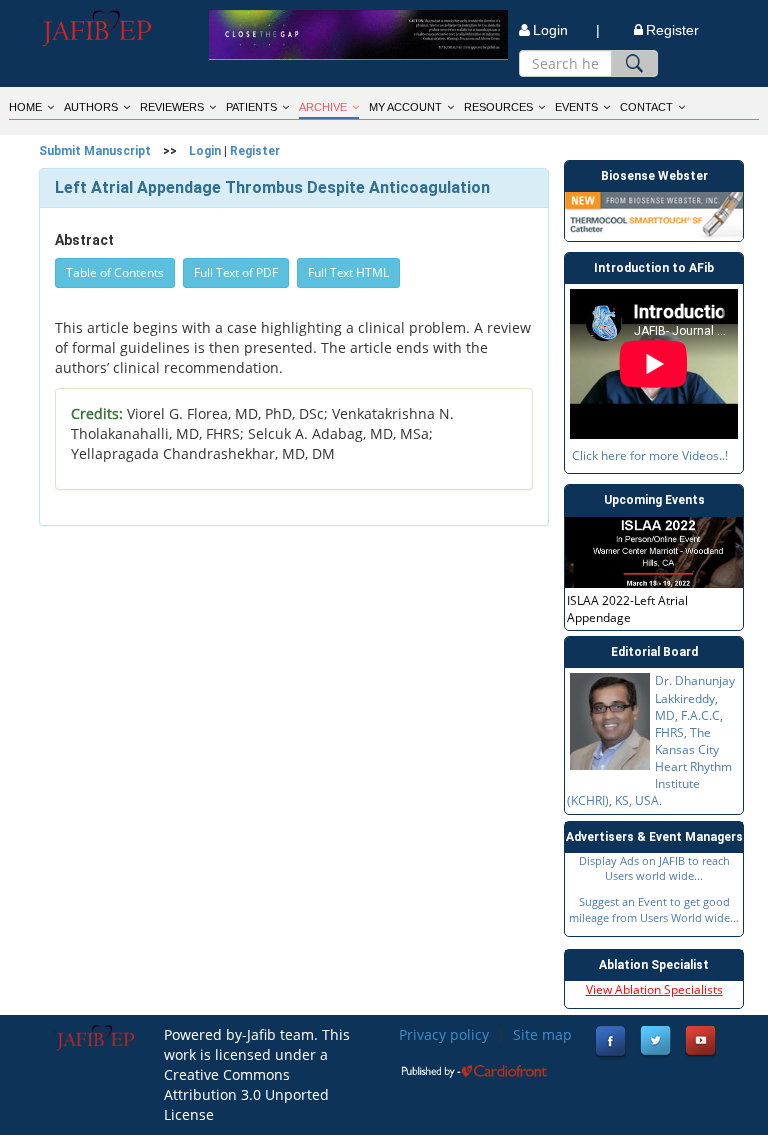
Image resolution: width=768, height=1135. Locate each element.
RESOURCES (498, 107)
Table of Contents (115, 272)
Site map (542, 1034)
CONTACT (646, 107)
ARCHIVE (323, 107)
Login (205, 151)
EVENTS (576, 107)
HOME (25, 107)
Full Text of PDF (236, 272)
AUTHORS (91, 107)
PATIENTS (251, 107)
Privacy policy (444, 1034)
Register (672, 30)
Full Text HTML (348, 272)
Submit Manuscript (95, 151)
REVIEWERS (172, 107)
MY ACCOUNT (405, 107)
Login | (566, 30)
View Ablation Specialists (654, 989)
